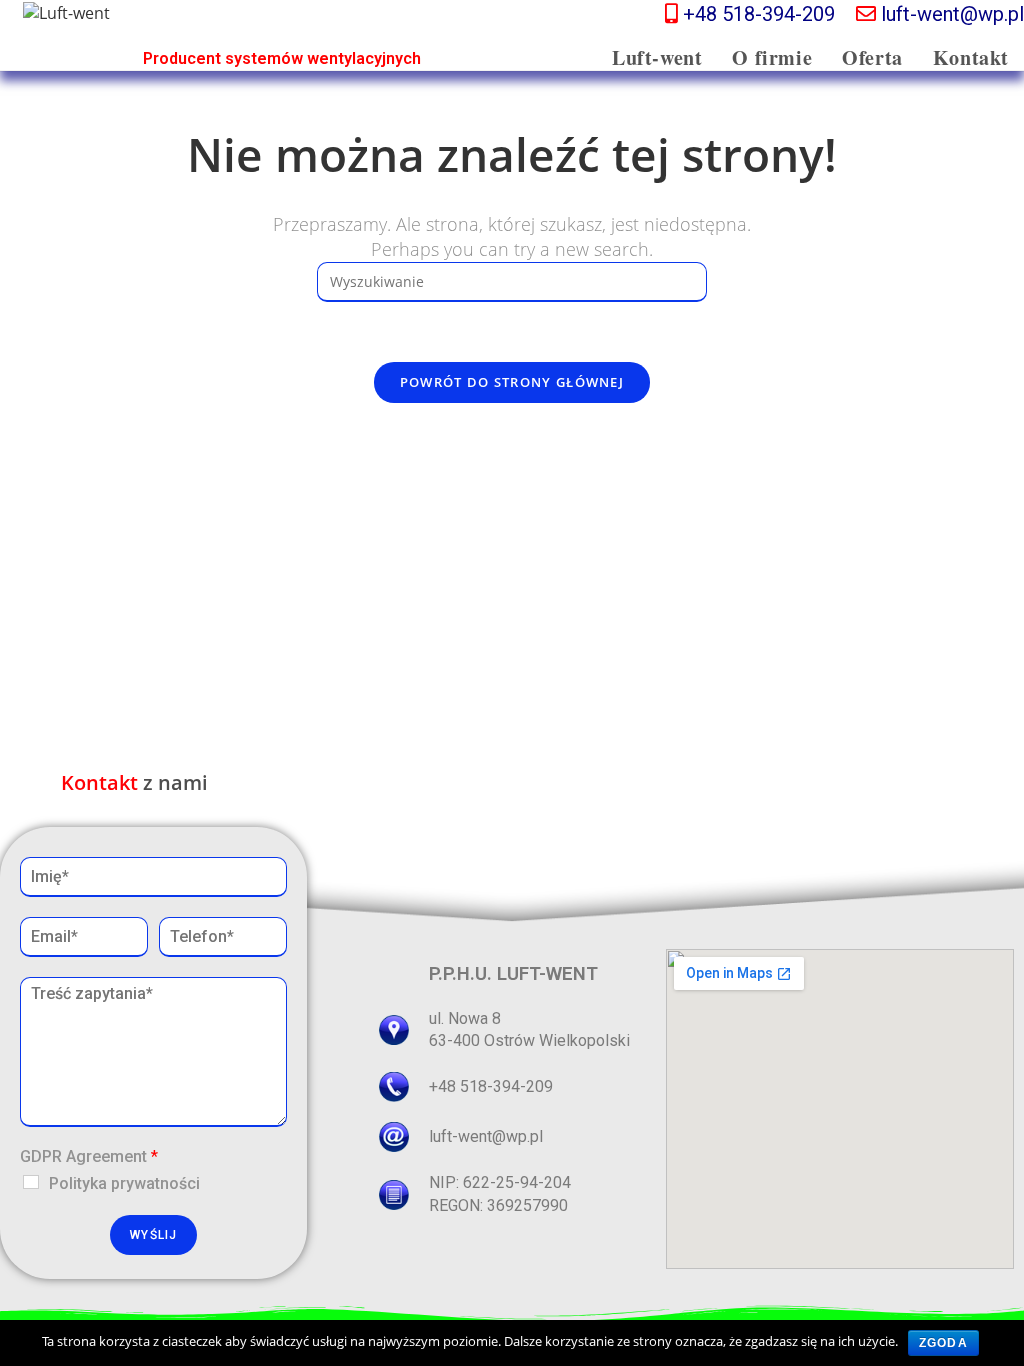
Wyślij (153, 1235)
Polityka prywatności (124, 1183)
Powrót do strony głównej (512, 382)
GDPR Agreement (89, 1156)
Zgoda (943, 1343)
